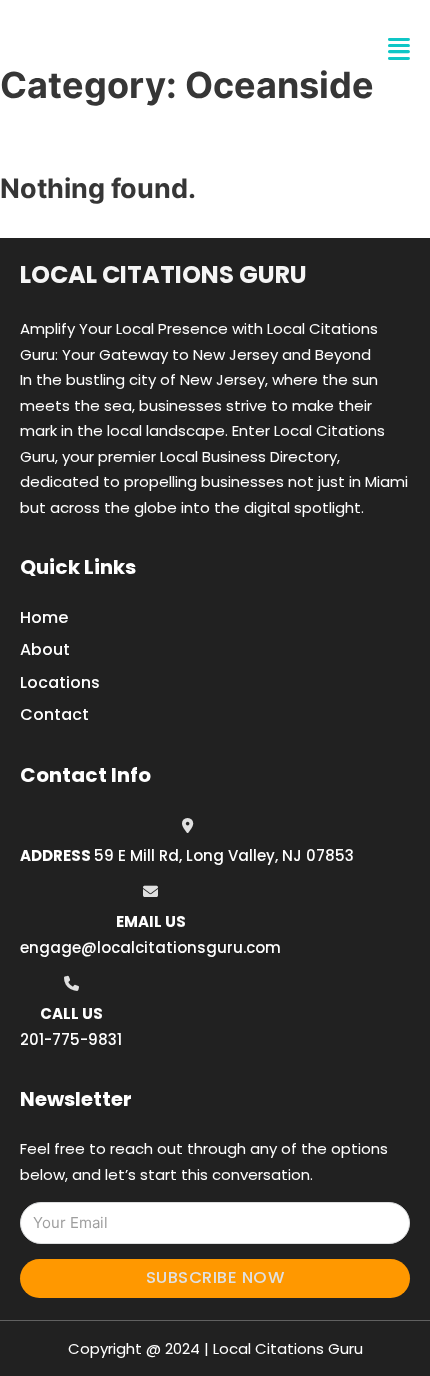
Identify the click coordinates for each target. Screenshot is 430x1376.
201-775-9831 (71, 1039)
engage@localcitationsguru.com (150, 947)
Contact (54, 714)
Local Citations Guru (163, 274)
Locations (60, 682)
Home (44, 617)
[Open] (399, 49)
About (45, 649)
